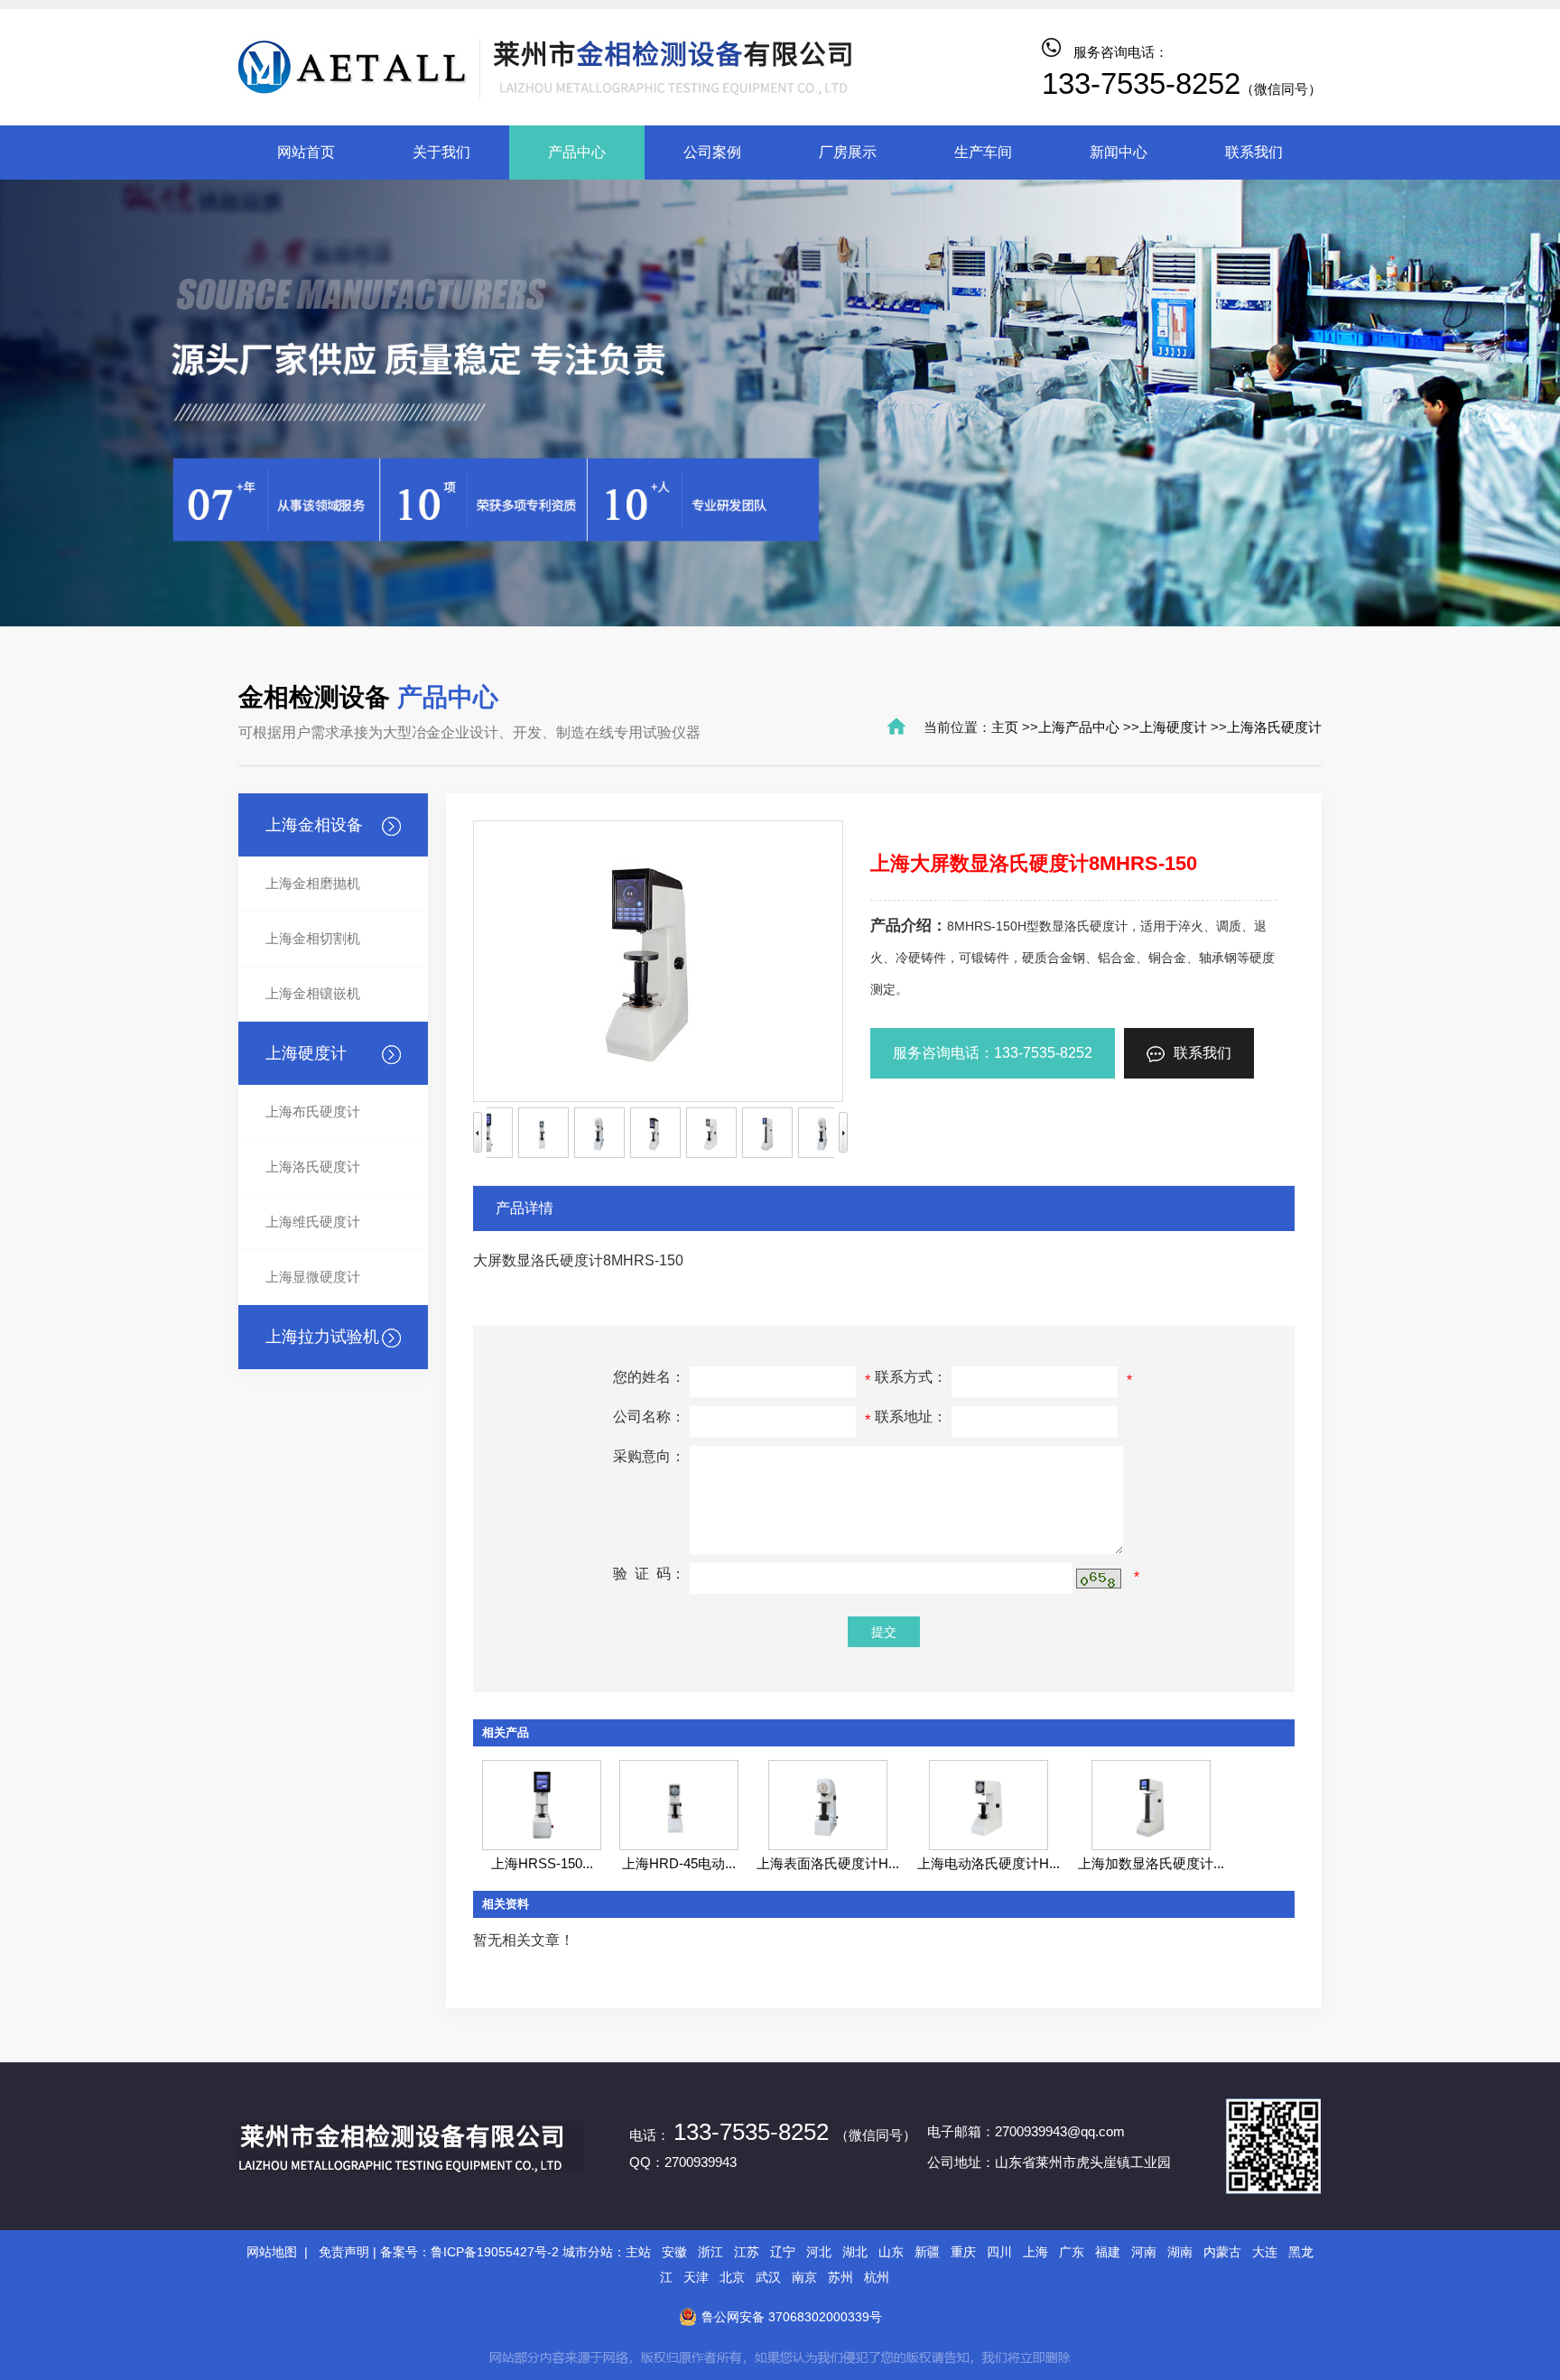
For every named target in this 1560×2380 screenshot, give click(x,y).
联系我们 (1202, 1053)
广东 (1072, 2252)
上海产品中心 (1079, 727)
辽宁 (783, 2252)
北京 (732, 2277)
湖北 (855, 2252)
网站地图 (275, 2252)
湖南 (1180, 2252)
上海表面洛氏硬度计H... (828, 1863)
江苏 (747, 2252)
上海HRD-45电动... (679, 1863)
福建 (1108, 2252)
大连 (1265, 2252)
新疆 (927, 2252)
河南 (1144, 2252)
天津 (696, 2277)
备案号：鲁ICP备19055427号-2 (469, 2252)
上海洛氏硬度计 (1274, 727)
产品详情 (525, 1208)
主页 (1005, 727)
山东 (891, 2252)
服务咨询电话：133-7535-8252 (993, 1053)
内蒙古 (1222, 2252)
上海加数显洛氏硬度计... (1151, 1863)
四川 (999, 2252)
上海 (1035, 2252)
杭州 (877, 2277)
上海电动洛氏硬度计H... (989, 1863)
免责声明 (344, 2252)
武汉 (768, 2277)
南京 (804, 2277)
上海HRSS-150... (542, 1863)
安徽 (674, 2252)
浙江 (710, 2252)
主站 (638, 2252)
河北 (819, 2252)
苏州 (840, 2277)
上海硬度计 (1173, 727)
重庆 (963, 2252)
